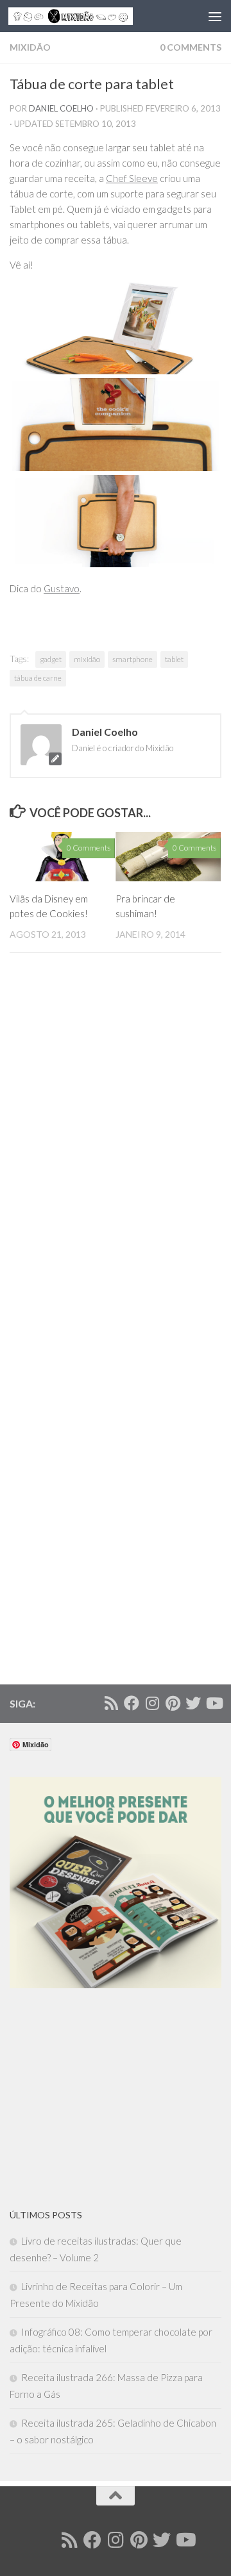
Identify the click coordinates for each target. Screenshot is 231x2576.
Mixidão (30, 47)
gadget (51, 659)
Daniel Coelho (61, 108)
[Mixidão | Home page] (91, 16)
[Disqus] (116, 1154)
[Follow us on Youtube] (214, 1703)
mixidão (87, 659)
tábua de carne (38, 678)
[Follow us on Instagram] (152, 1703)
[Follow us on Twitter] (193, 1703)
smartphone (133, 659)
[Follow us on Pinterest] (173, 1703)
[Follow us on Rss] (111, 1703)
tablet (174, 659)
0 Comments (191, 47)
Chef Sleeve (132, 178)
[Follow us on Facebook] (132, 1703)
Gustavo (62, 588)
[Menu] (215, 16)
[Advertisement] (106, 2098)
